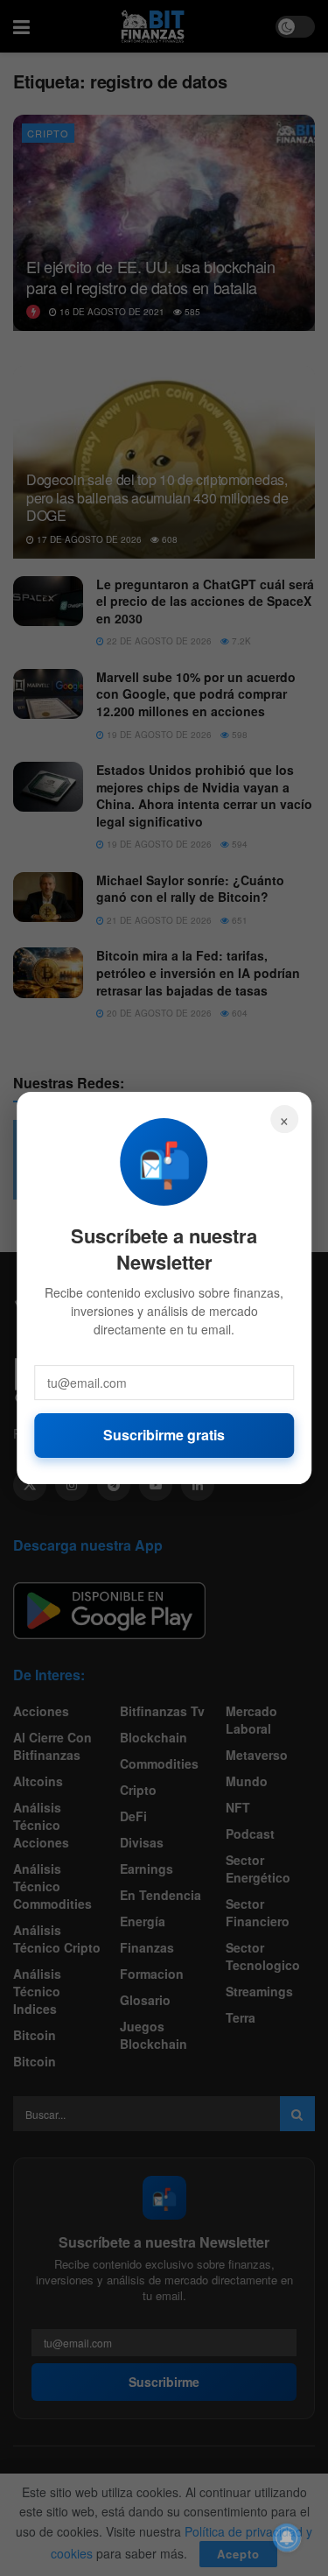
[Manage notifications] (287, 2537)
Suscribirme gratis (164, 1435)
